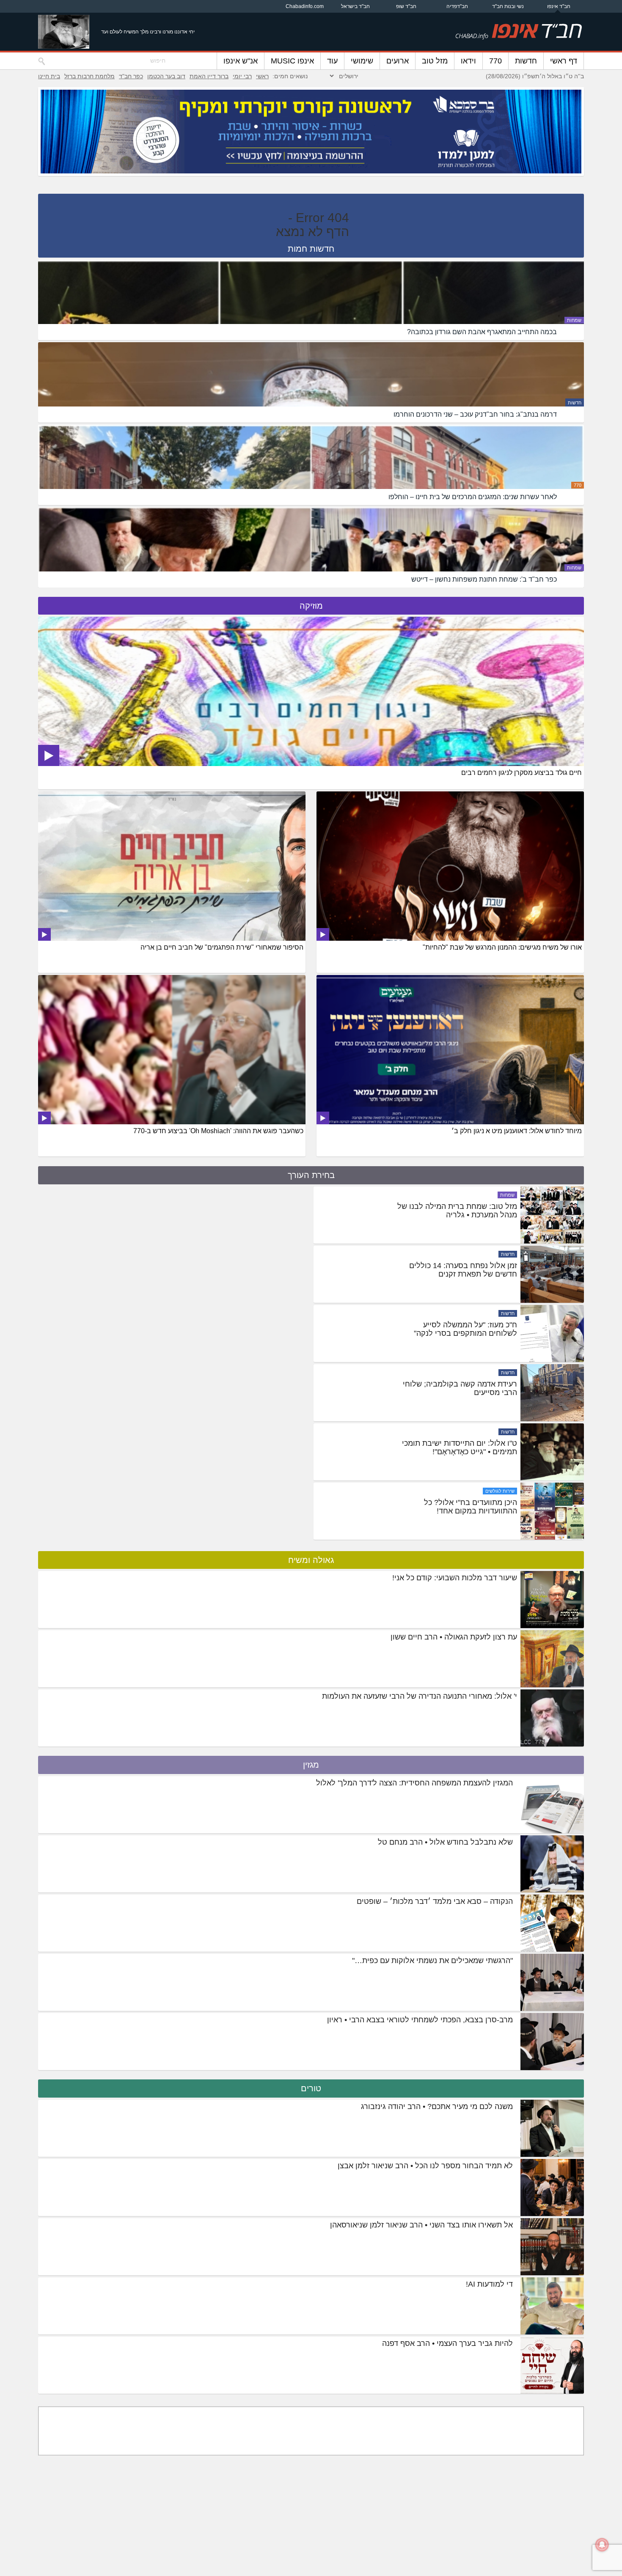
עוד (332, 61)
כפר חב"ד (131, 76)
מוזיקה (311, 606)
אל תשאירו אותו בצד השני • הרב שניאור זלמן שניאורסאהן (421, 2225)
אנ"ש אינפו (241, 61)
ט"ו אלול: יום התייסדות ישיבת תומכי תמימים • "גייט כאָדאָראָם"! (460, 1507)
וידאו (468, 61)
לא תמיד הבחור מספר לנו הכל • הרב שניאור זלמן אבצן (425, 2166)
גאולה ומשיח (311, 1560)
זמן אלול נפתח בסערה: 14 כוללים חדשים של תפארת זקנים (463, 1329)
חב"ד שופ (406, 6)
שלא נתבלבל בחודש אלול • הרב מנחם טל (445, 1842)
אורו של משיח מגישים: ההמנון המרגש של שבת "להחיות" (502, 947)
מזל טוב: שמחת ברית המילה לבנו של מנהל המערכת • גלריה (457, 1270)
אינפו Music (292, 61)
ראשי (262, 76)
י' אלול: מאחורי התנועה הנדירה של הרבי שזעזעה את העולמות (420, 1696)
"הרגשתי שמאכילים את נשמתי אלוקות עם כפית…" (432, 1961)
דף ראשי (564, 61)
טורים (311, 2088)
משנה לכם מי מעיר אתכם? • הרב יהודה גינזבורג (437, 2106)
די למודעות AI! (489, 2284)
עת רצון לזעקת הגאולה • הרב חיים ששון (454, 1637)
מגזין (311, 1765)
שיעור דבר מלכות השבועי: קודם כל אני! (455, 1578)
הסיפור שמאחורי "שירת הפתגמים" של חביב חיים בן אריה (222, 947)
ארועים (398, 61)
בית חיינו (49, 76)
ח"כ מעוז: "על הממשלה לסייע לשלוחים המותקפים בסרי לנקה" (465, 1388)
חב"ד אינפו (559, 6)
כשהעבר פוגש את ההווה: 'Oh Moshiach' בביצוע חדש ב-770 (218, 1131)
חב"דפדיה (457, 6)
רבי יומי (242, 76)
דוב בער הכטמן (166, 76)
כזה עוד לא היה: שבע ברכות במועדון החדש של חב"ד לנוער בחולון (460, 1211)
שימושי (362, 61)
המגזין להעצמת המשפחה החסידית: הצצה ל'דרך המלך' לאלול (414, 1783)
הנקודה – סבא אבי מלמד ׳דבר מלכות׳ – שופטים (435, 1901)
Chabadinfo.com (305, 6)
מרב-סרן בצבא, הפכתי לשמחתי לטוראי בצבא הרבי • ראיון (420, 2020)
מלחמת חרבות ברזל (89, 76)
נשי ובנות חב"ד (508, 6)
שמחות (574, 320)
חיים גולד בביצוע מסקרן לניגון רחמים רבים (522, 773)
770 (495, 61)
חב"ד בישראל (355, 6)
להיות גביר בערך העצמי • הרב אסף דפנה (447, 2343)
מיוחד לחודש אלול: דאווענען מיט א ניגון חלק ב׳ (517, 1131)
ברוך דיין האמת (209, 76)
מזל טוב (435, 61)
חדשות (526, 61)
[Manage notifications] (602, 2545)
